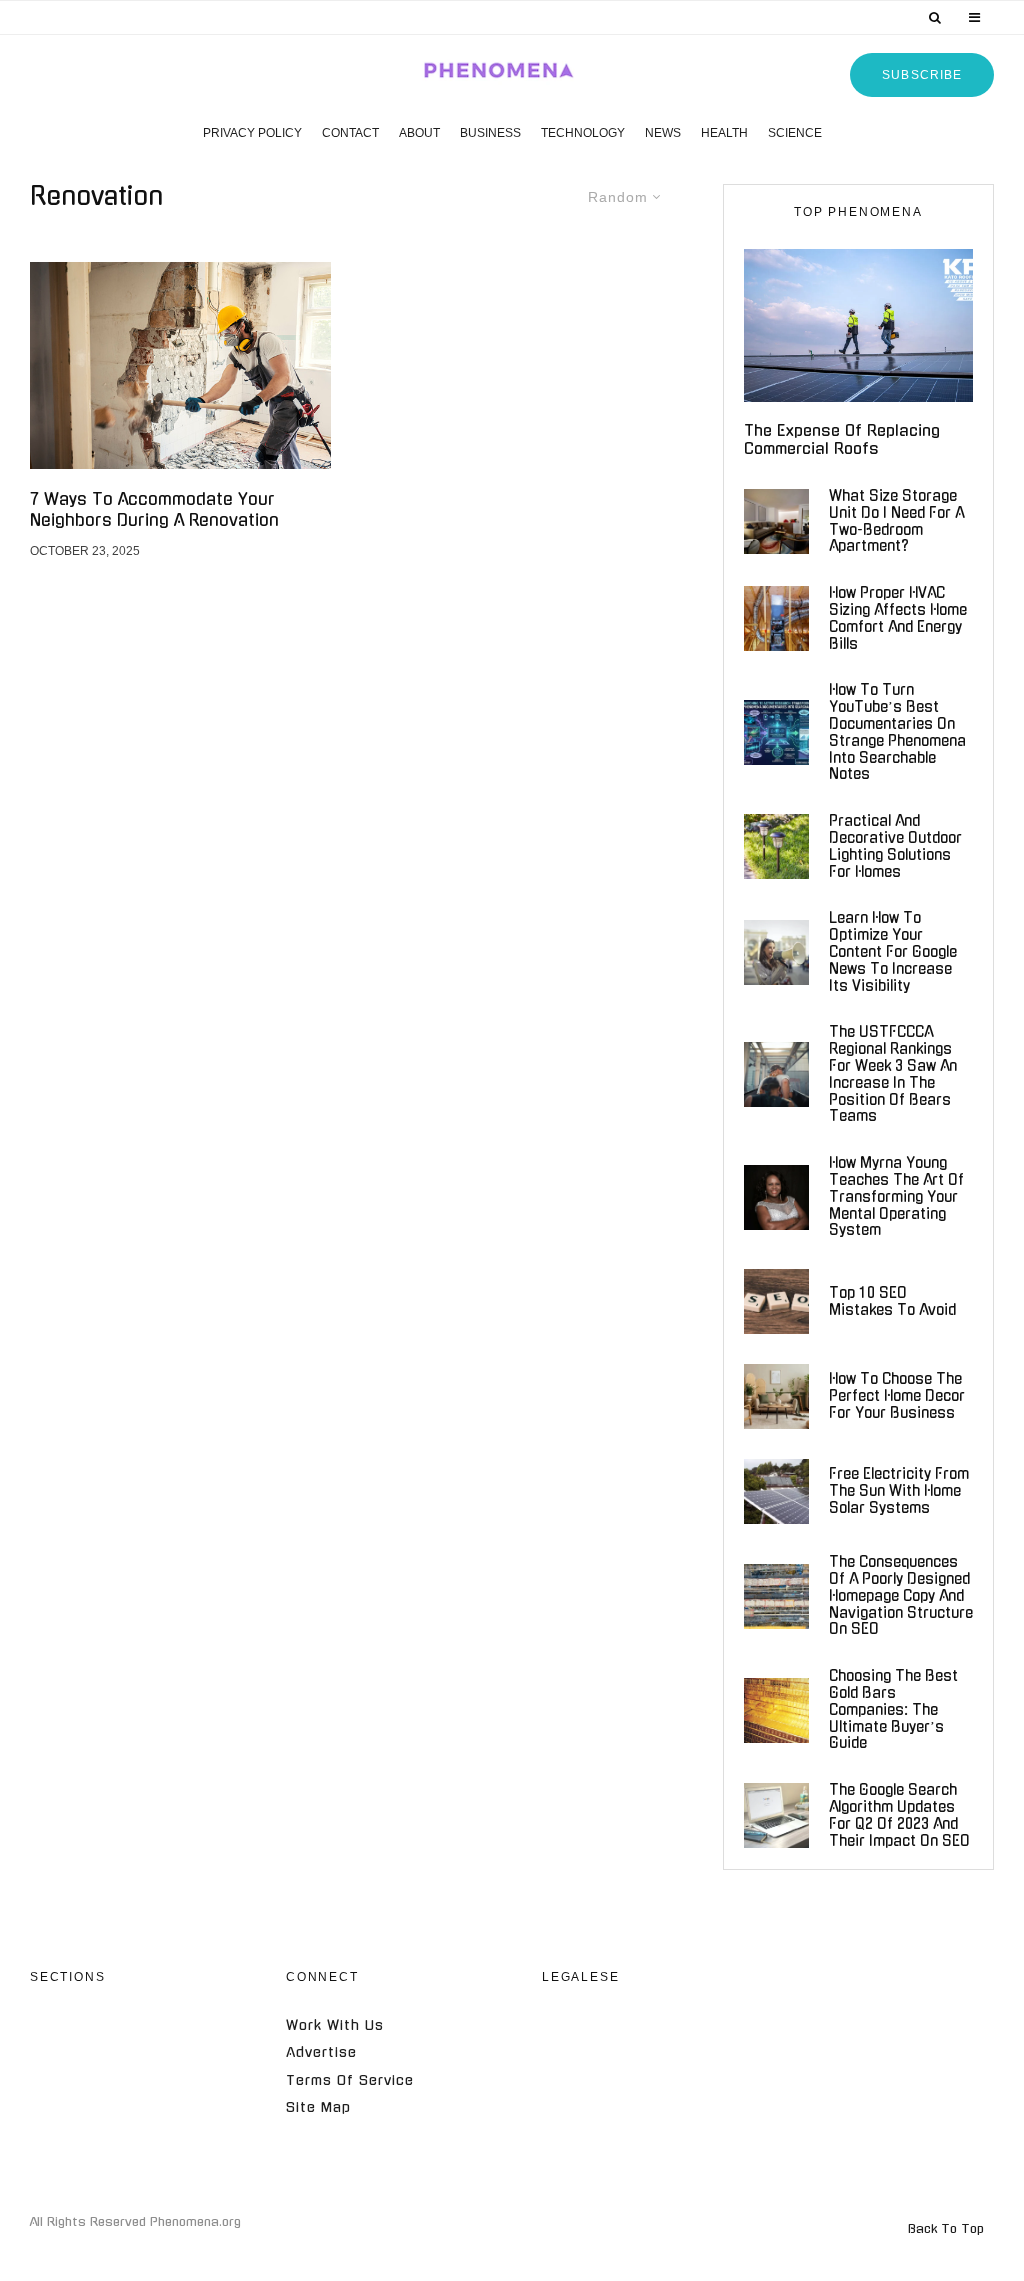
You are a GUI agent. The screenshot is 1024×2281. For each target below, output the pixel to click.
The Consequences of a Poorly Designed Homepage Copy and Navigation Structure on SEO (901, 1595)
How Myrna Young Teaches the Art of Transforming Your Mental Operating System (896, 1196)
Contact (350, 133)
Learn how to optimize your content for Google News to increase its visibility (893, 951)
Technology (583, 133)
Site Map (318, 2107)
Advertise (321, 2052)
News (663, 133)
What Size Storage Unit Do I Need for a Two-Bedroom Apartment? (896, 521)
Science (795, 133)
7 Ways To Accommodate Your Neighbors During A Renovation (154, 509)
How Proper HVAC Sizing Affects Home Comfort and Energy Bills (898, 618)
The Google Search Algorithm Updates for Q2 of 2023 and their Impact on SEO (899, 1815)
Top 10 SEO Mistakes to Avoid (892, 1301)
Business (490, 133)
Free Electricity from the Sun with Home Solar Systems (899, 1491)
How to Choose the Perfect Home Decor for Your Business (897, 1396)
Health (724, 133)
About (419, 133)
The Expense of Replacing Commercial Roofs (842, 439)
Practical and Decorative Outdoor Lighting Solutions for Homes (895, 846)
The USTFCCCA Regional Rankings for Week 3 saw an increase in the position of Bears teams (893, 1074)
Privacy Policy (252, 133)
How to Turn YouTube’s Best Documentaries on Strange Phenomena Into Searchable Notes (897, 732)
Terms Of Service (350, 2080)
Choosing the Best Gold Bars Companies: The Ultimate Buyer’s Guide (893, 1709)
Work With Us (335, 2025)
